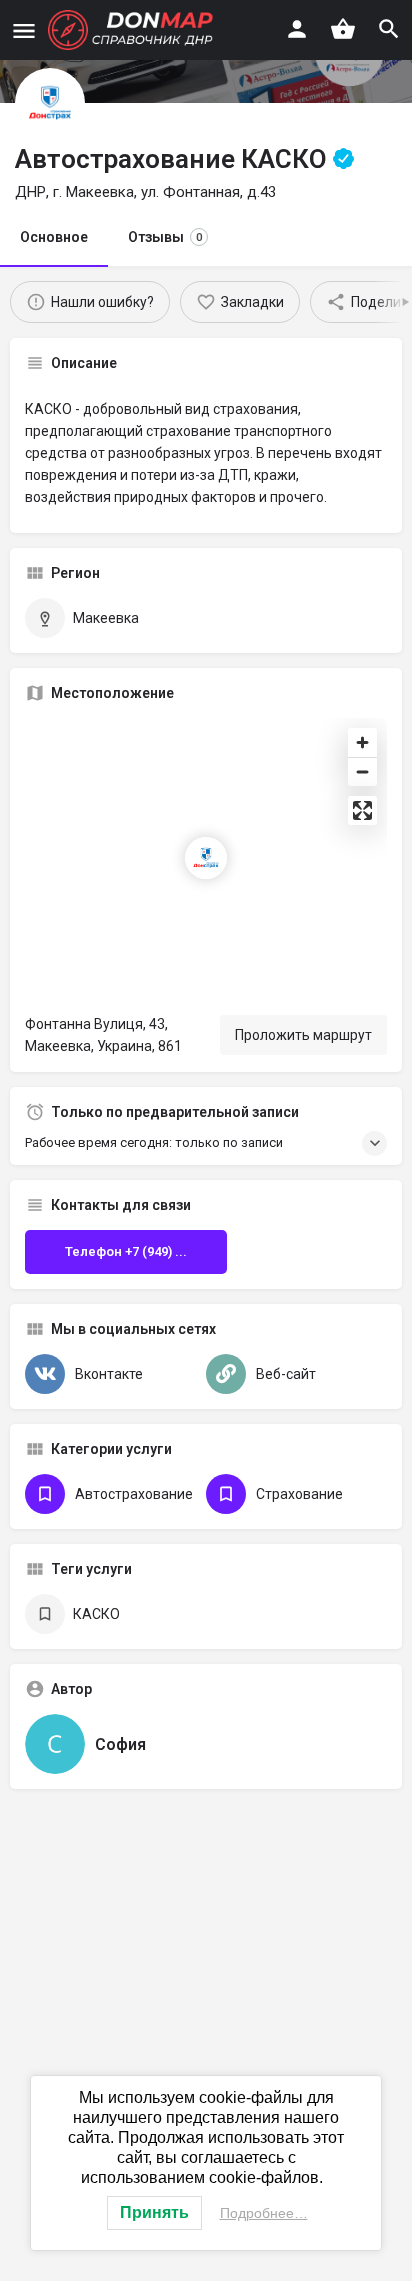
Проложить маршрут (303, 1035)
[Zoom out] (362, 771)
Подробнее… (264, 2213)
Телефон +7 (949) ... (126, 1251)
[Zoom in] (362, 742)
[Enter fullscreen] (362, 810)
